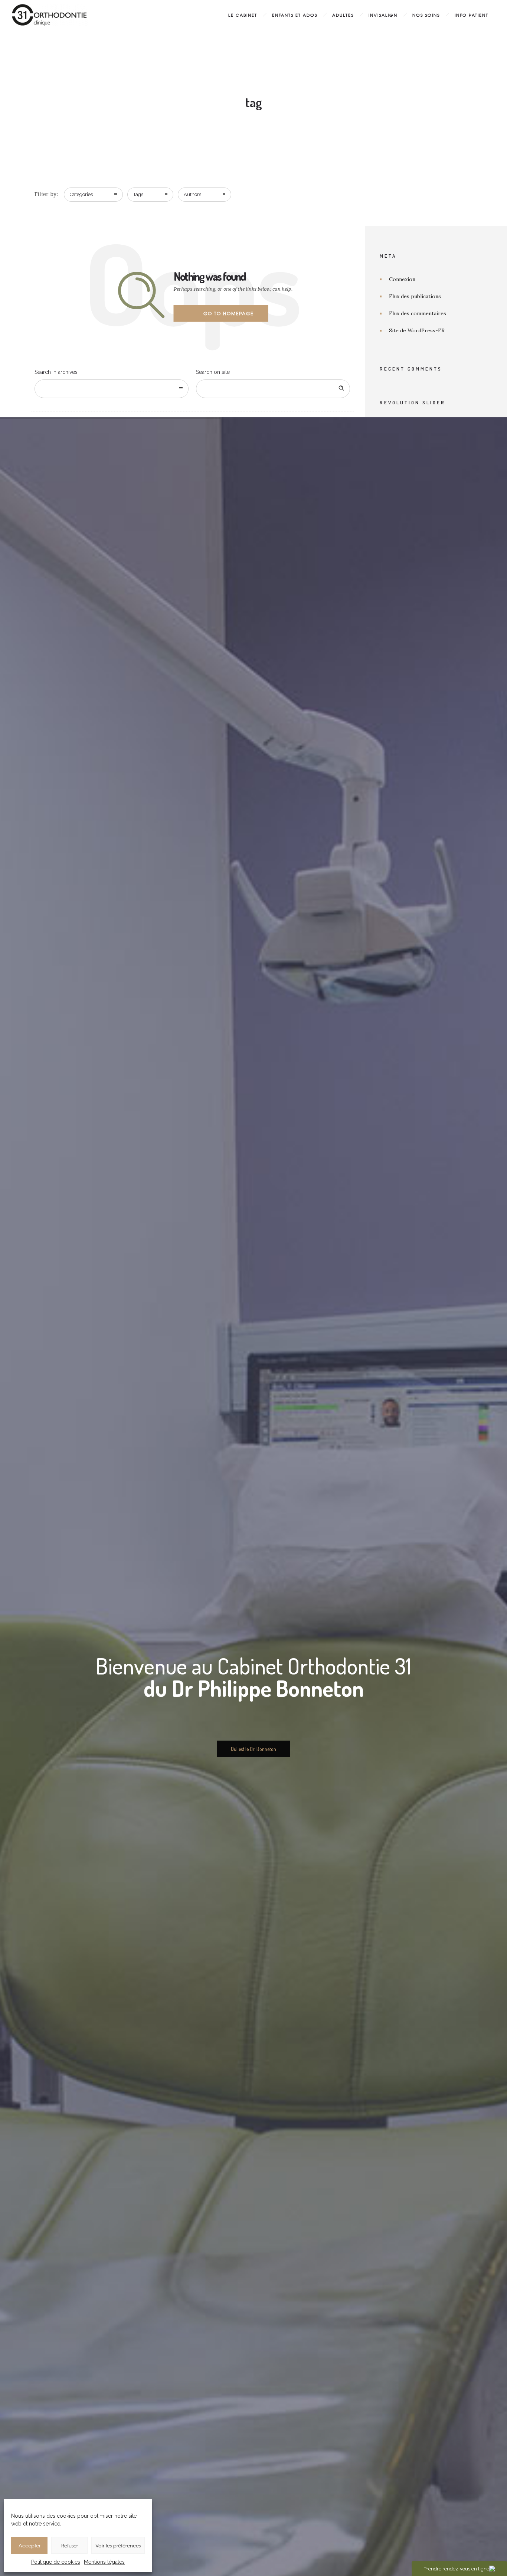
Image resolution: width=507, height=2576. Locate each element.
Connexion (402, 279)
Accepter (30, 2545)
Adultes (343, 15)
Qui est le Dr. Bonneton (253, 1749)
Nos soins (426, 15)
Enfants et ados (295, 15)
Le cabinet (243, 15)
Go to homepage (228, 313)
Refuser (70, 2545)
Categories (81, 194)
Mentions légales (104, 2562)
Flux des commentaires (418, 313)
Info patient (472, 15)
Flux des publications (415, 296)
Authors (192, 194)
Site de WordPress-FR (417, 330)
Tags (138, 194)
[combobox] (112, 389)
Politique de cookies (56, 2562)
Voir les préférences (118, 2545)
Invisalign (383, 15)
